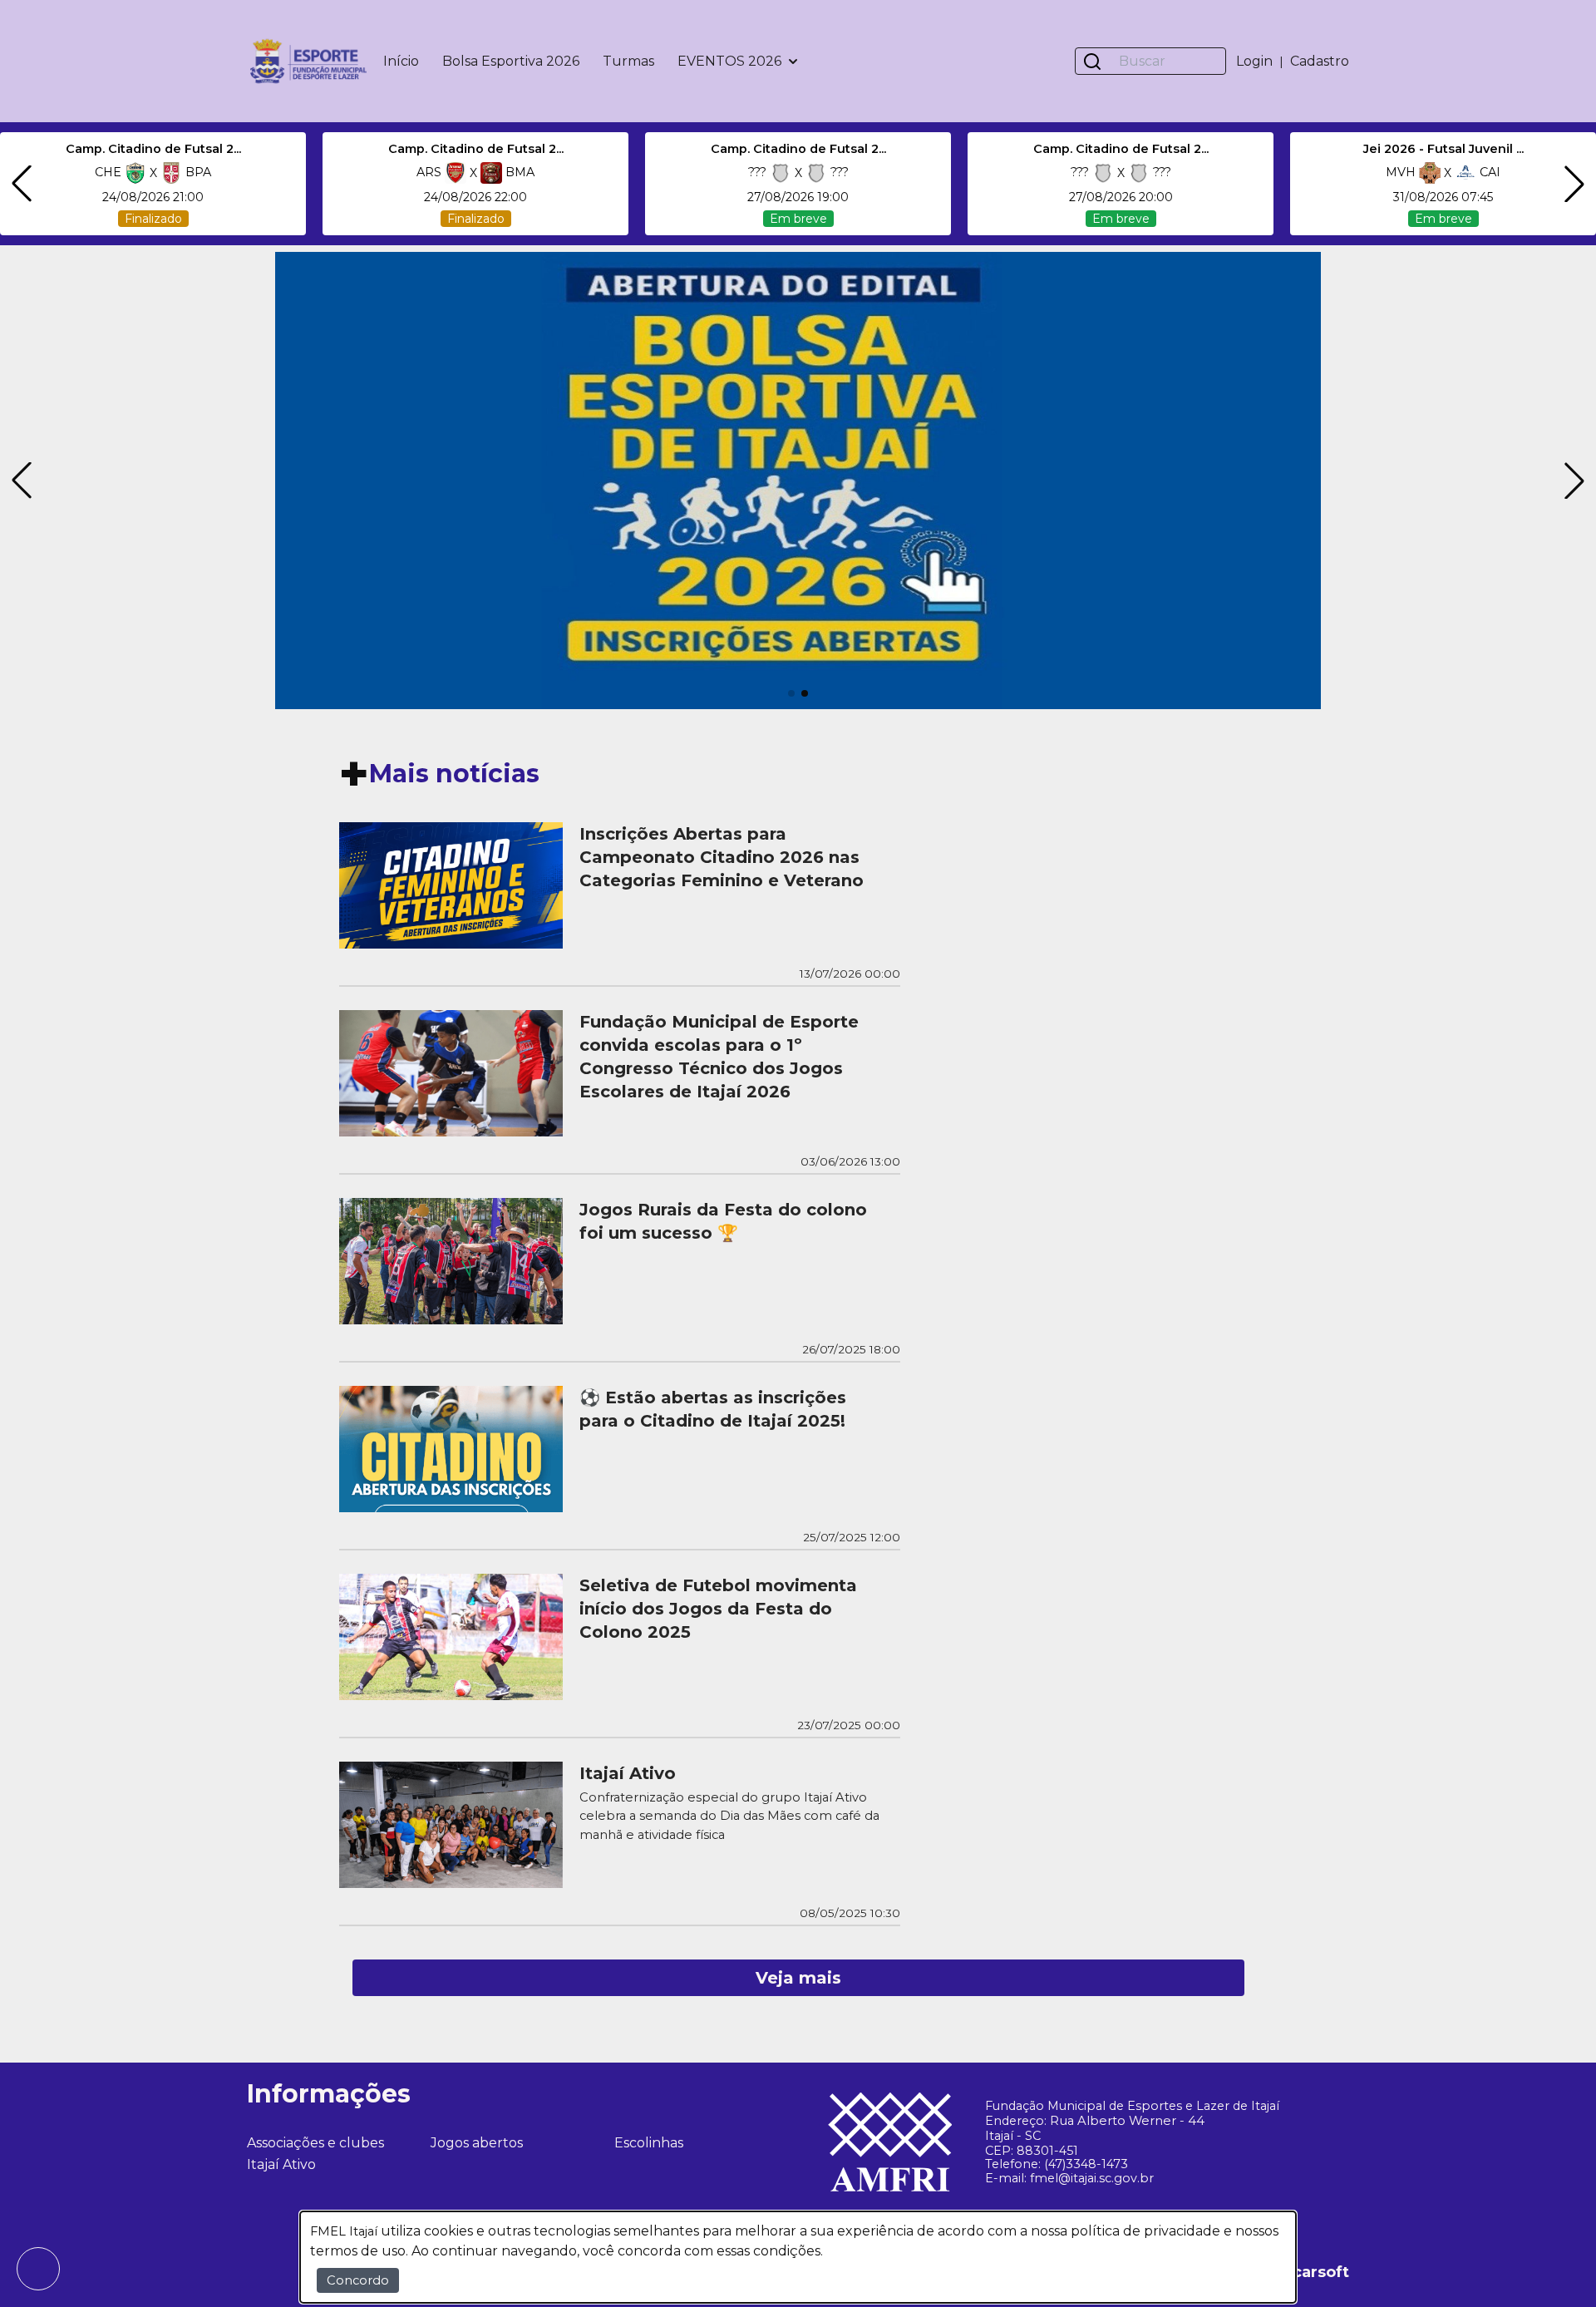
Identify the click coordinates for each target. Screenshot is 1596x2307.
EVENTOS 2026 (729, 61)
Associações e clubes (315, 2143)
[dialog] (798, 2257)
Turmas (628, 61)
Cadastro (1320, 61)
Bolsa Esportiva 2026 (511, 61)
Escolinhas (649, 2143)
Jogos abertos (477, 2143)
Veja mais (798, 1978)
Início (401, 61)
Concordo (358, 2280)
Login (1254, 61)
